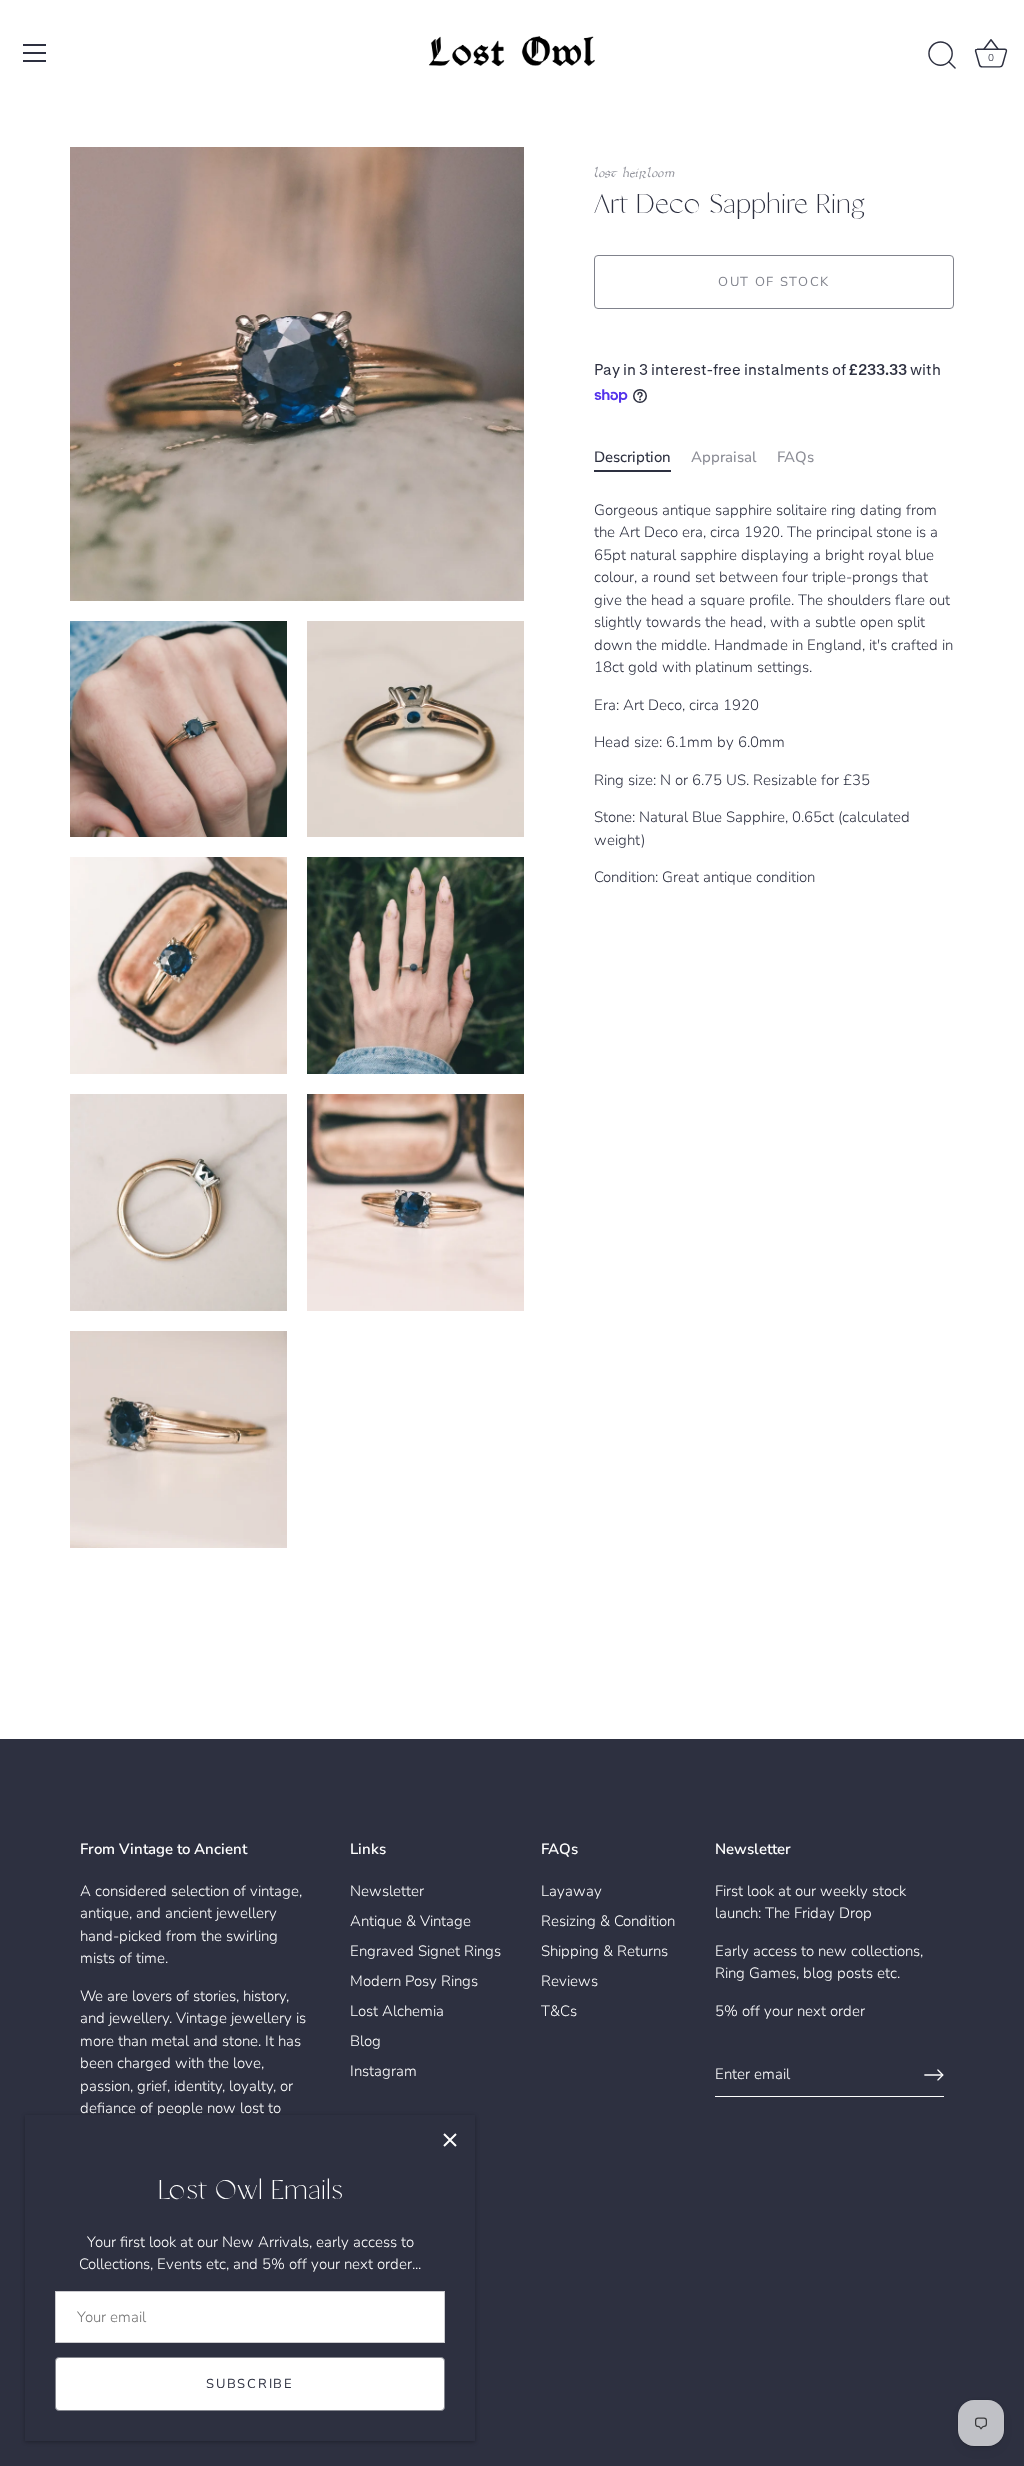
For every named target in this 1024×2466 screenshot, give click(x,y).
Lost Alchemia (397, 2011)
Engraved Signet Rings (425, 1951)
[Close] (450, 2140)
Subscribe (249, 2384)
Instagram (383, 2071)
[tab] (642, 457)
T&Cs (559, 2011)
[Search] (942, 56)
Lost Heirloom (634, 173)
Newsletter (387, 1891)
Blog (365, 2041)
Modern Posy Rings (414, 1981)
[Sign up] (934, 2075)
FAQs (795, 457)
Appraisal (724, 457)
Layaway (571, 1891)
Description (632, 457)
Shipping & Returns (604, 1951)
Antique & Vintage (410, 1921)
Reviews (569, 1981)
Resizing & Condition (608, 1921)
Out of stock (774, 282)
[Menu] (35, 53)
